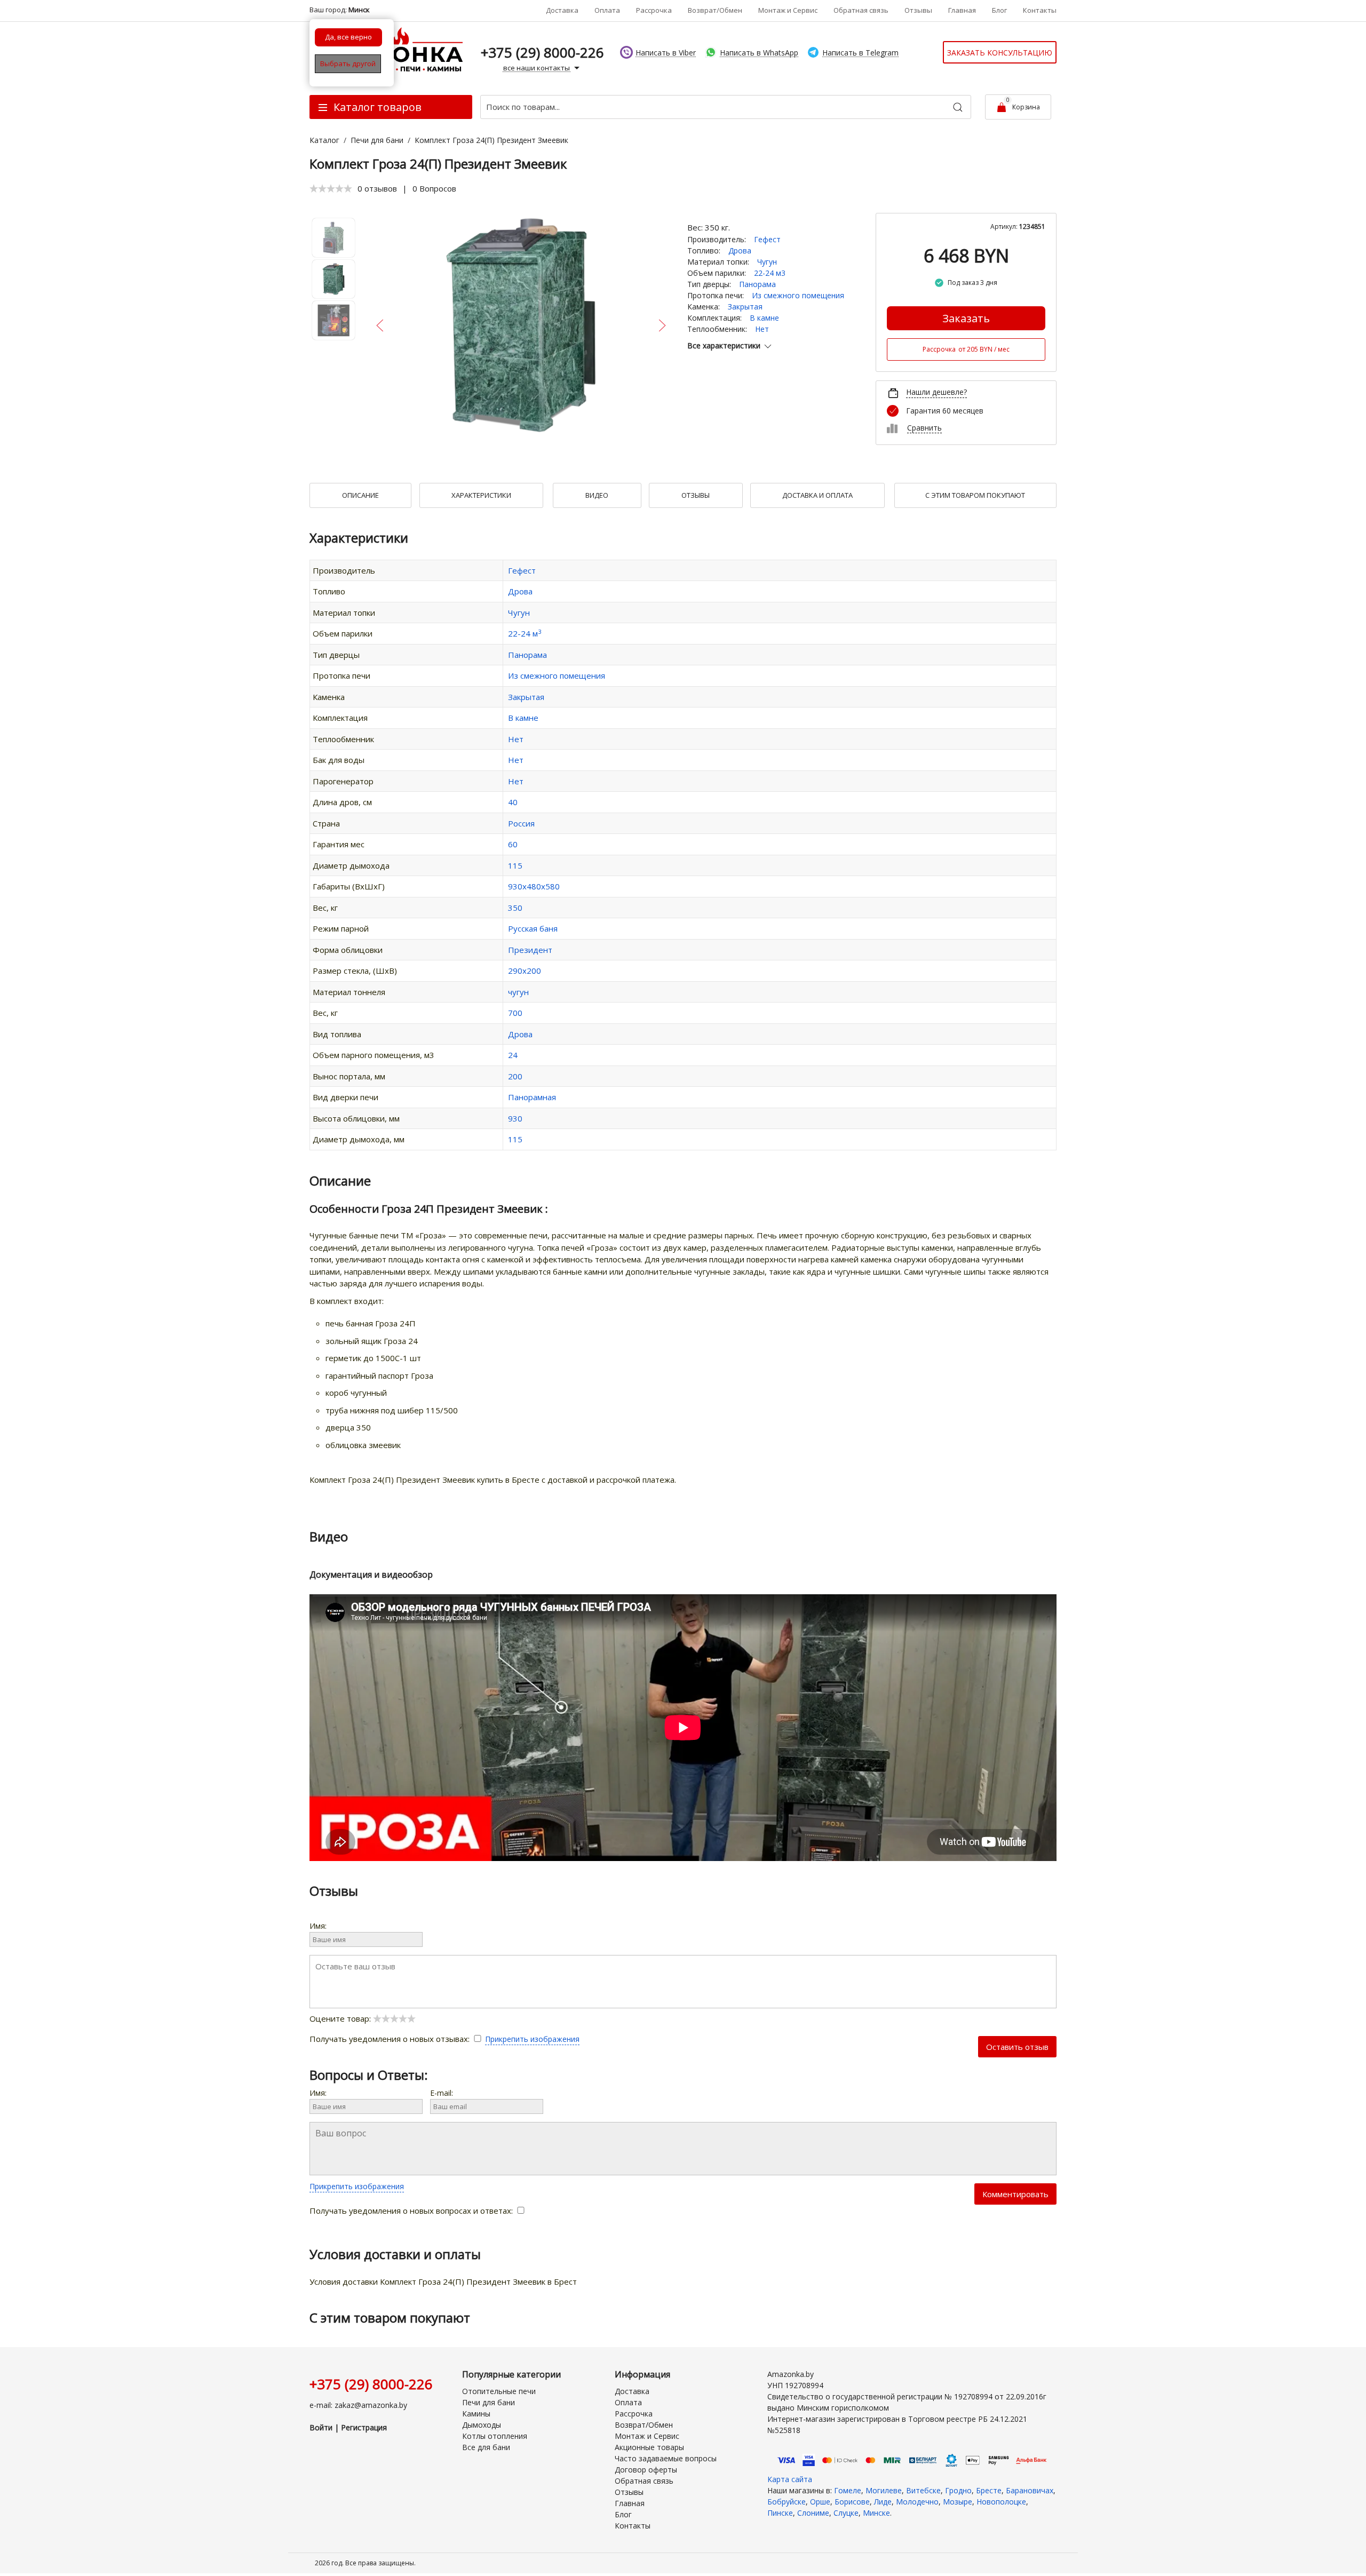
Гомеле (848, 2490)
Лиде (883, 2502)
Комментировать (1015, 2194)
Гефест (767, 239)
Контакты (1040, 10)
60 (513, 844)
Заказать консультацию (1000, 53)
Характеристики (481, 495)
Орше (820, 2502)
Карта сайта (790, 2479)
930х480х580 (534, 886)
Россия (521, 823)
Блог (999, 10)
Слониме (813, 2513)
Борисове (852, 2502)
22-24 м (525, 633)
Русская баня (533, 928)
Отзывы (918, 10)
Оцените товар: (341, 2018)
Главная (962, 10)
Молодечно (917, 2502)
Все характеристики (724, 345)
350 (515, 908)
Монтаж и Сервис (788, 10)
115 (515, 865)
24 (513, 1055)
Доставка (562, 10)
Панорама (757, 284)
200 (515, 1076)
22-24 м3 (770, 273)
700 (515, 1013)
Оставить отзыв (1017, 2047)
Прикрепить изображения (532, 2039)
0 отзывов (377, 188)
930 (515, 1118)
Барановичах (1030, 2490)
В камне (764, 318)
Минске (876, 2513)
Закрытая (745, 307)
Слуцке (846, 2513)
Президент (530, 950)
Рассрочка (654, 10)
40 (513, 802)
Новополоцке (1001, 2502)
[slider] (331, 188)
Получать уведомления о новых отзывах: (391, 2039)
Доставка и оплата (817, 495)
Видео (597, 495)
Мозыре (958, 2502)
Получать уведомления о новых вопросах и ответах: (412, 2211)
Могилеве (884, 2490)
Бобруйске (787, 2502)
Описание (360, 495)
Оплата (607, 10)
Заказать (966, 318)
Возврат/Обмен (715, 10)
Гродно (958, 2490)
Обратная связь (861, 10)
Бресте (989, 2490)
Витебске (923, 2490)
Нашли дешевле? (936, 392)
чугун (518, 992)
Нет (762, 329)
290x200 (525, 971)
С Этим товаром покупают (975, 495)
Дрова (740, 251)
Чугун (767, 262)
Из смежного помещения (798, 295)
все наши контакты (537, 68)
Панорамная (532, 1097)
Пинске (780, 2513)
